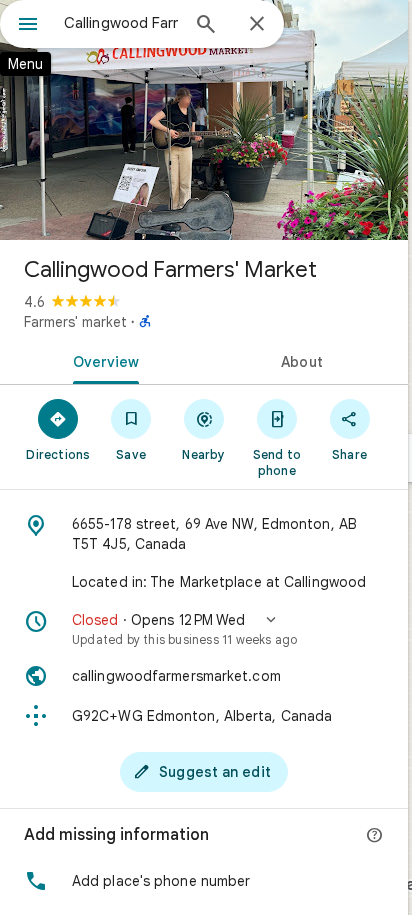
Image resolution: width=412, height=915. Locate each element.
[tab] (102, 360)
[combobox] (121, 23)
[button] (204, 629)
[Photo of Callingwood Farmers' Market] (204, 120)
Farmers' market (75, 322)
